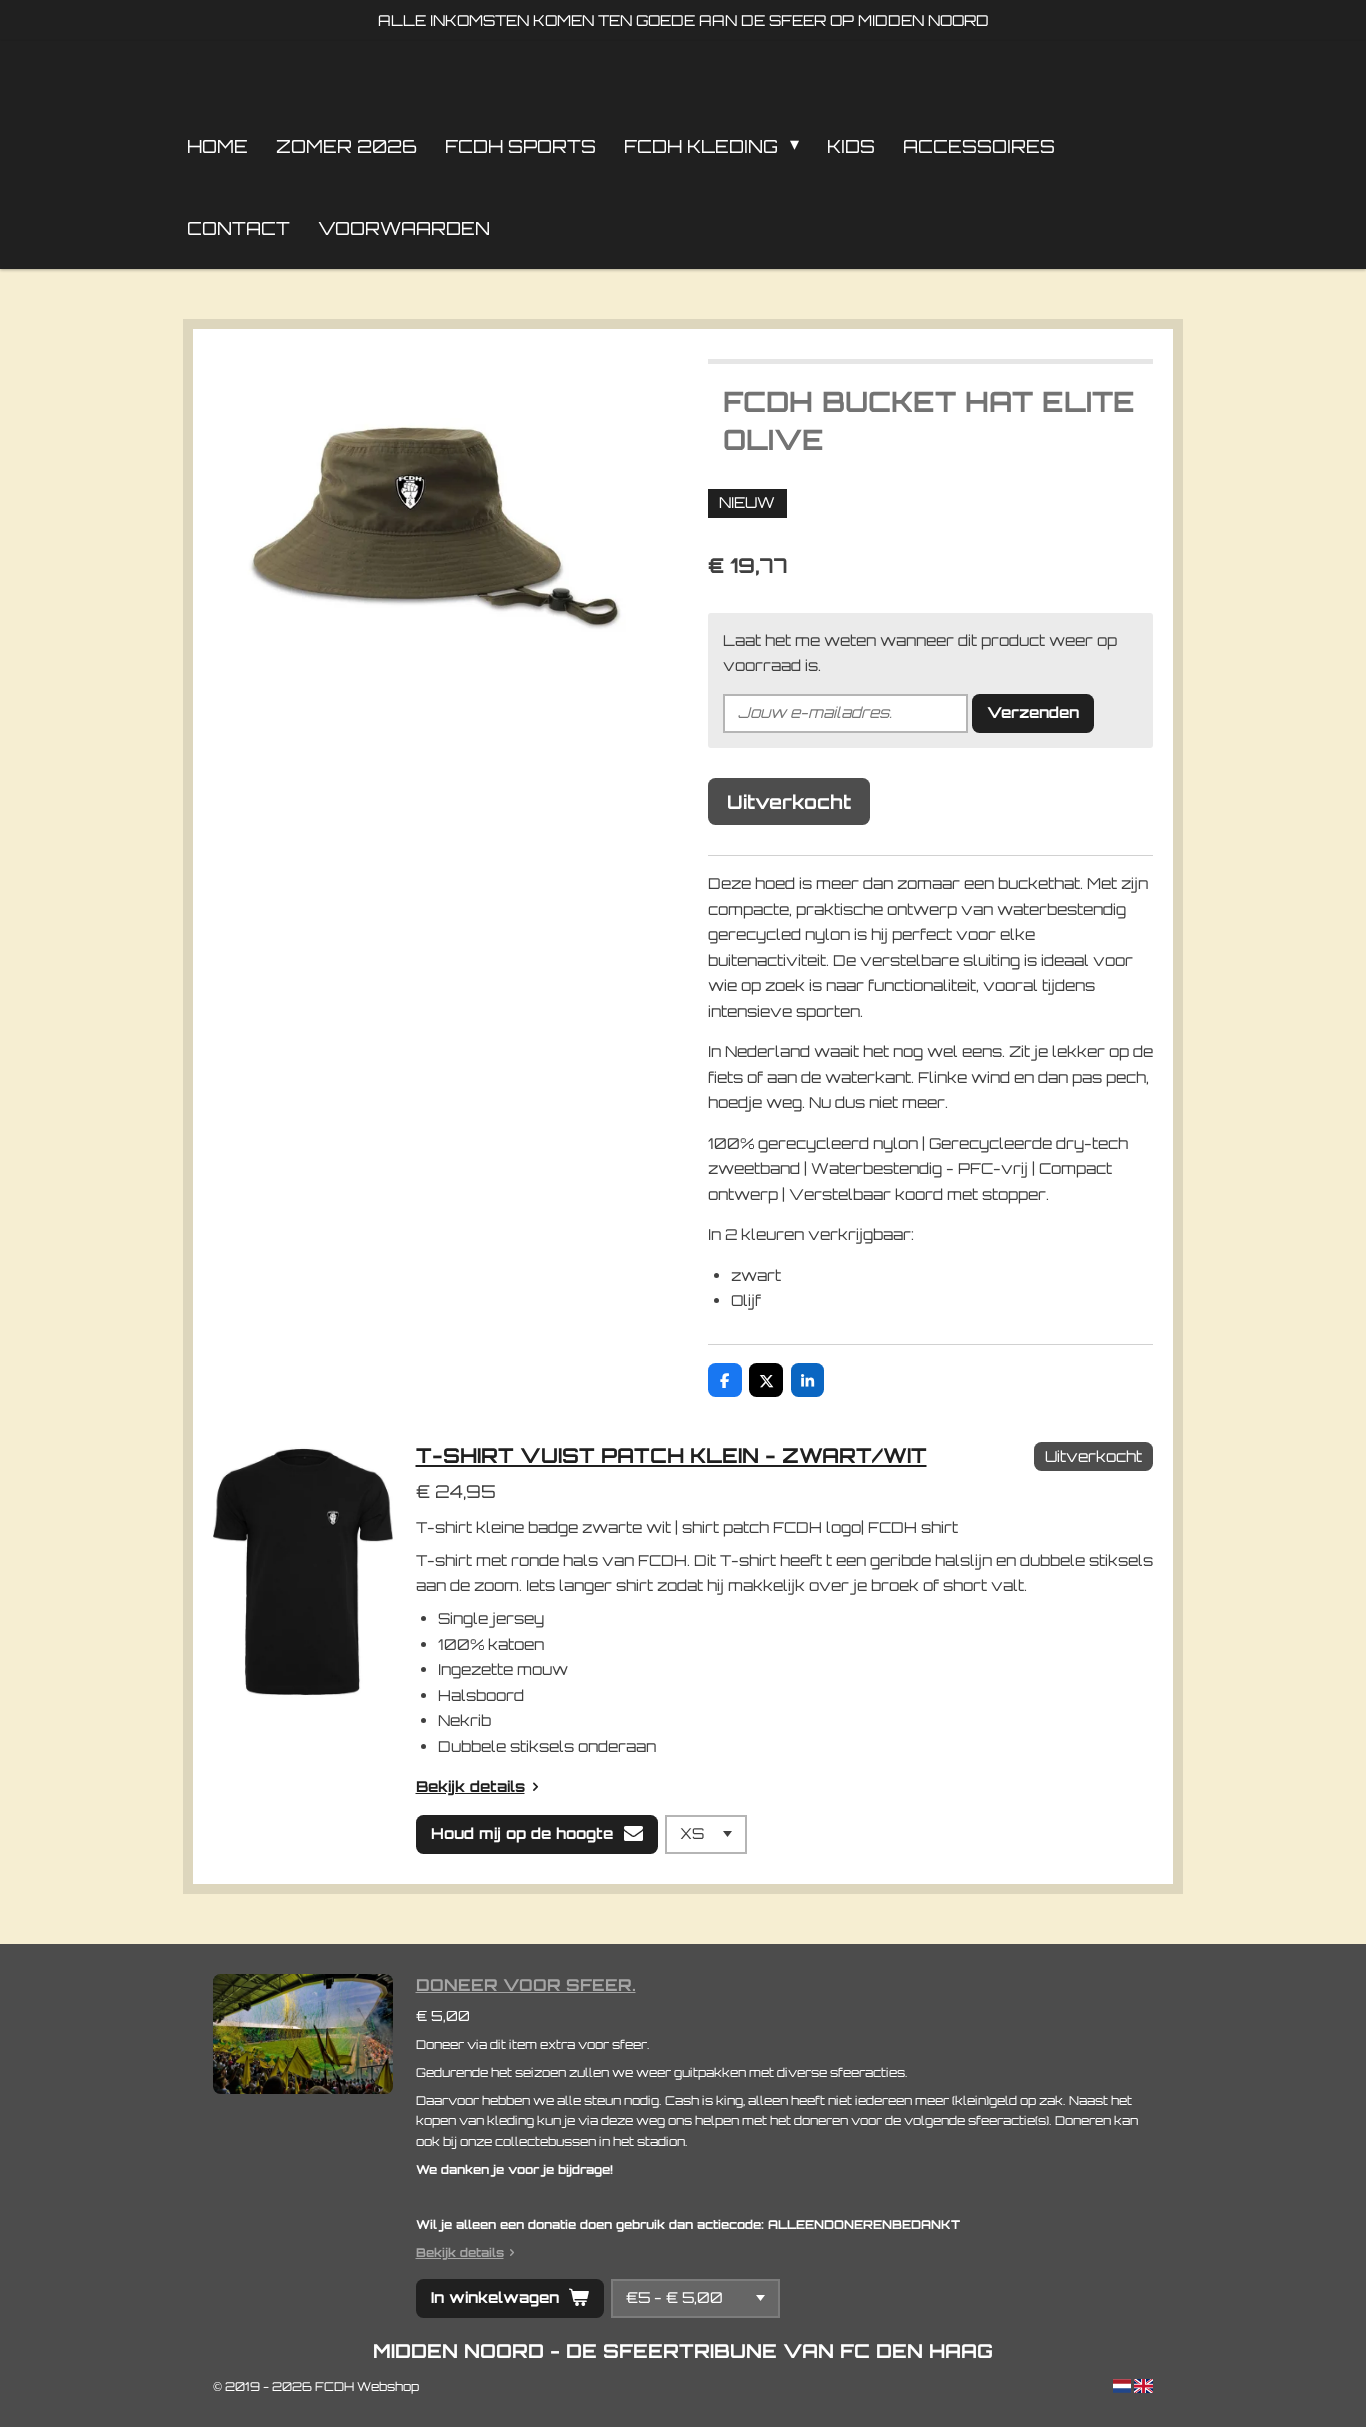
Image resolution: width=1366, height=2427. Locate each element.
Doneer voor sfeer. (526, 1984)
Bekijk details (470, 1786)
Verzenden (1033, 712)
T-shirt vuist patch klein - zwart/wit (671, 1455)
